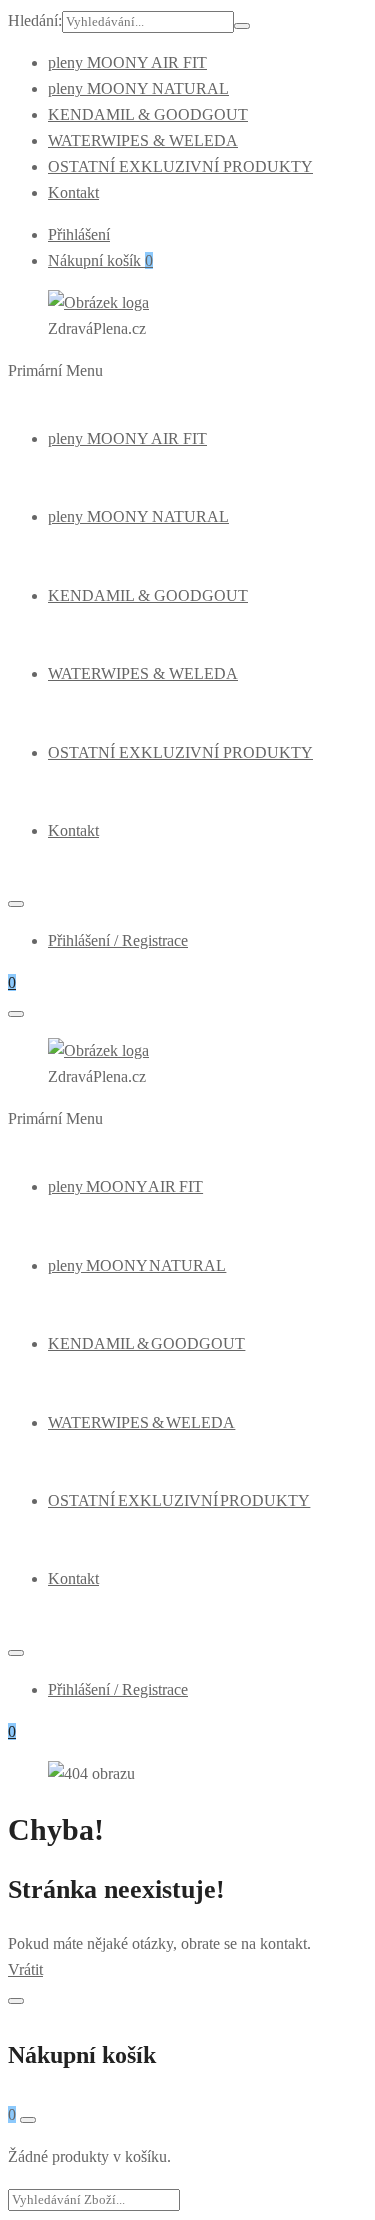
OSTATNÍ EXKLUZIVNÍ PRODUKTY (180, 166)
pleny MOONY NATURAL (138, 88)
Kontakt (73, 192)
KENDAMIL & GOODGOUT (148, 114)
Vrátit (25, 1969)
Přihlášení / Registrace (118, 940)
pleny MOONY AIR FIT (127, 62)
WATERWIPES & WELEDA (143, 140)
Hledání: (35, 20)
